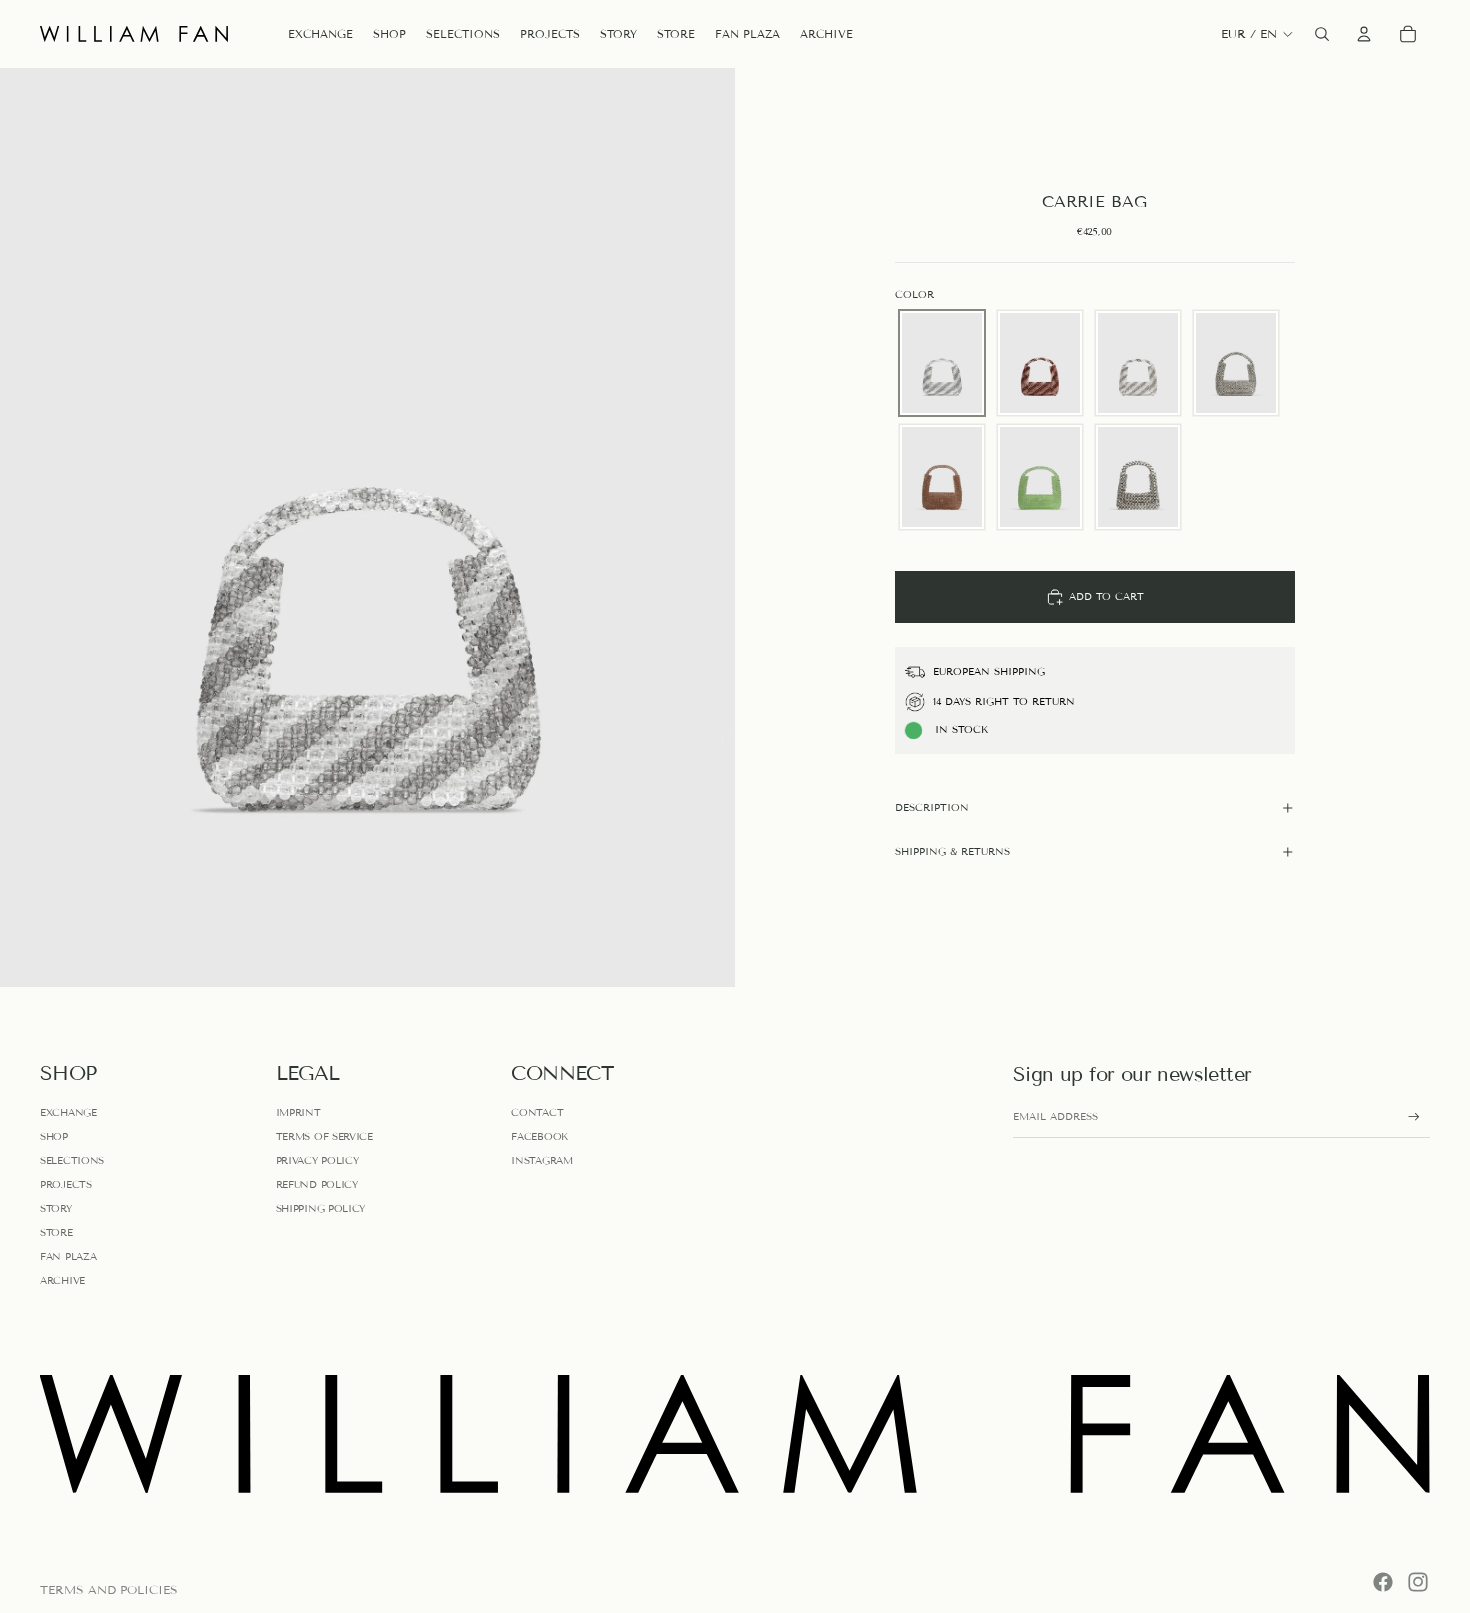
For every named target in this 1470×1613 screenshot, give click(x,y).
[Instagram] (1418, 1582)
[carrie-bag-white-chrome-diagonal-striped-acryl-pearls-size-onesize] (1138, 363)
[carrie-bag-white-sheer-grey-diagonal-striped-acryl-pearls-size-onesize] (942, 363)
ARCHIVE (62, 1280)
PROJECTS (66, 1184)
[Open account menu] (1364, 34)
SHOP (54, 1136)
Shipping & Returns (952, 851)
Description (932, 807)
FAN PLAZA (68, 1256)
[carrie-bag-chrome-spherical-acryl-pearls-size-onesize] (1138, 477)
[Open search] (1322, 34)
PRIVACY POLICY (317, 1160)
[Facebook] (1383, 1582)
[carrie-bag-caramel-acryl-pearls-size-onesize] (942, 477)
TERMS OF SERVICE (324, 1136)
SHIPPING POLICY (321, 1208)
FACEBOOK (539, 1136)
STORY (56, 1208)
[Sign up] (1414, 1117)
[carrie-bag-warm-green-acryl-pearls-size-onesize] (1040, 477)
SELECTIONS (72, 1160)
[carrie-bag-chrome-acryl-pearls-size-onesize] (1236, 363)
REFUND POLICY (317, 1184)
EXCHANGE (68, 1112)
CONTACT (537, 1112)
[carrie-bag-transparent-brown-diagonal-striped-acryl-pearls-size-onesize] (1040, 363)
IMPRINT (298, 1112)
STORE (56, 1232)
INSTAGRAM (541, 1160)
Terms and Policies (109, 1589)
